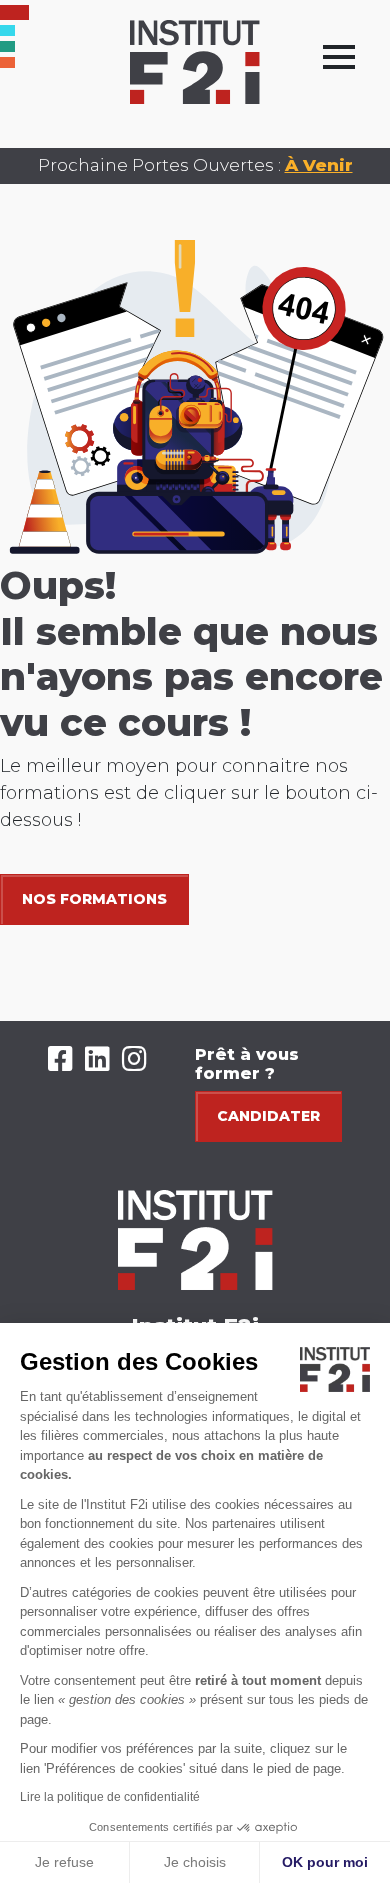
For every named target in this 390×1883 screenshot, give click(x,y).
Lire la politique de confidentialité (110, 1797)
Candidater (268, 1116)
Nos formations (94, 899)
